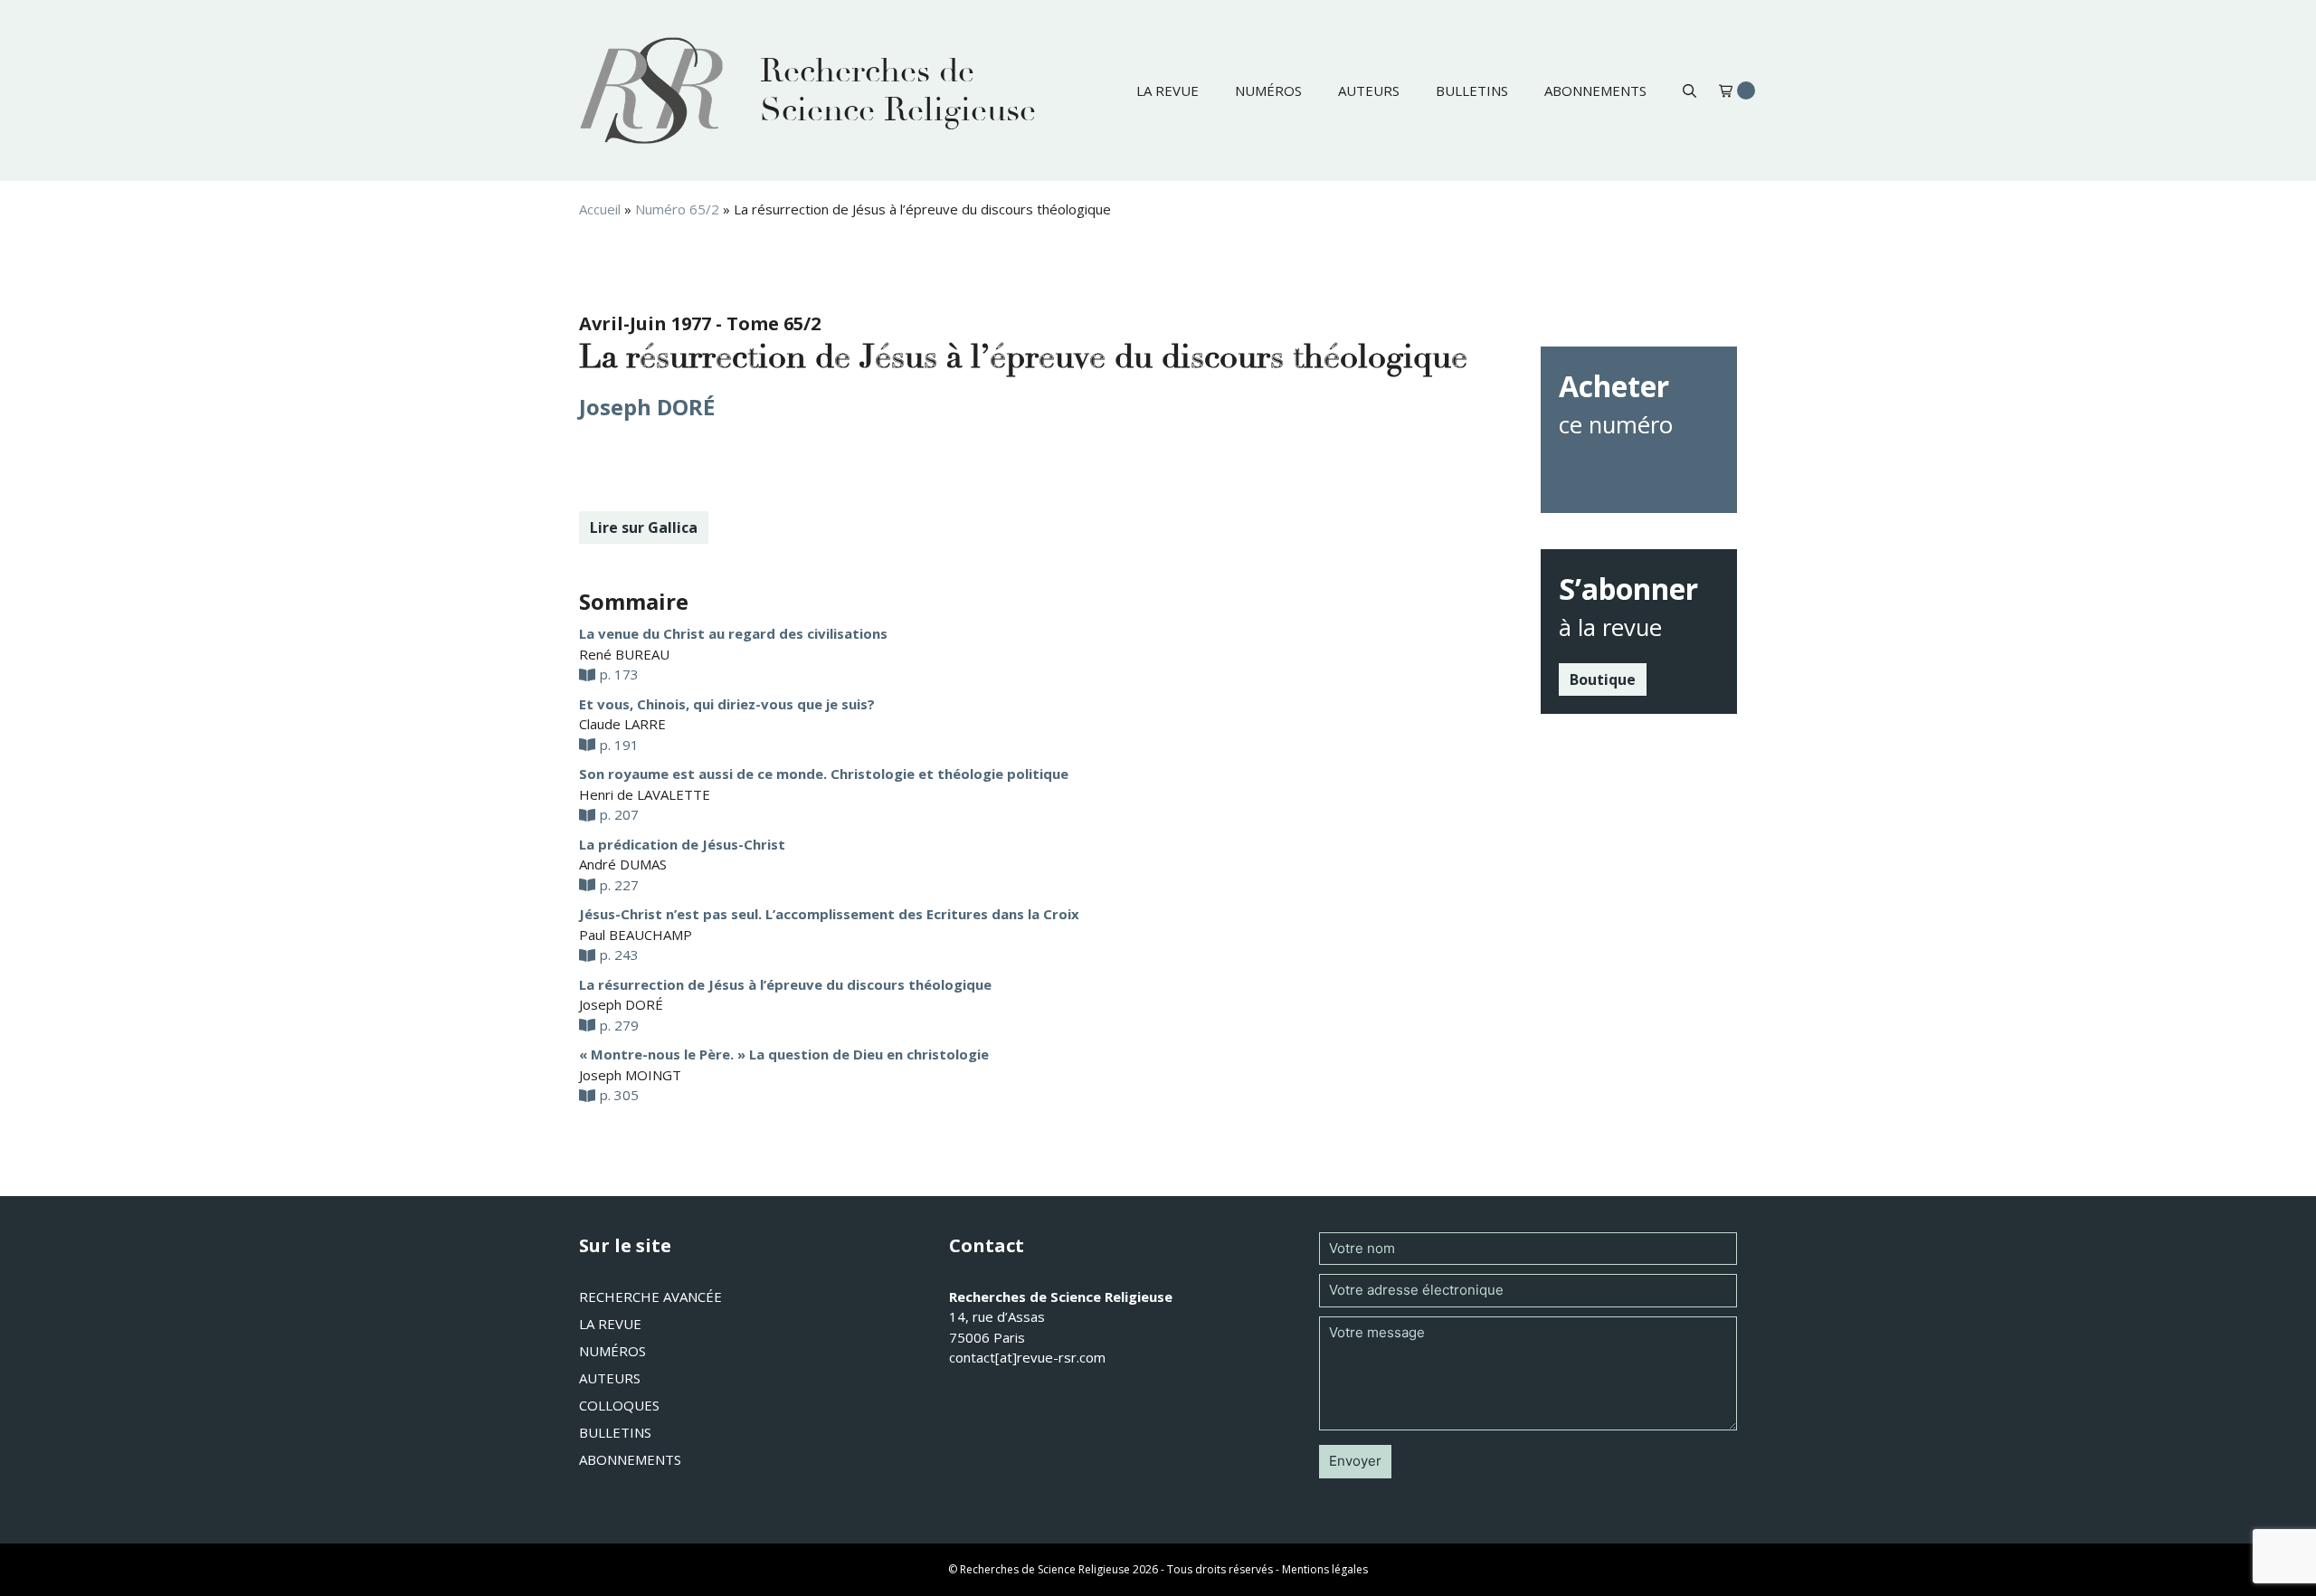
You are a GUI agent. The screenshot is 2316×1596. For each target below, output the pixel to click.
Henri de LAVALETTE (645, 794)
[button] (1690, 90)
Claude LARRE (622, 724)
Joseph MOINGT (630, 1075)
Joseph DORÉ (647, 407)
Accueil (600, 209)
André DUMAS (623, 864)
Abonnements (1595, 90)
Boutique (1603, 679)
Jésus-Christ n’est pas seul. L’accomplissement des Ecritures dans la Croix (829, 914)
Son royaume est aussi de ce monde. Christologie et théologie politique (824, 774)
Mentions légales (1325, 1569)
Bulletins (1472, 90)
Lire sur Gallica (644, 527)
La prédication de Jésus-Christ (682, 844)
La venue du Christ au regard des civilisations (733, 633)
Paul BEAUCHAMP (636, 935)
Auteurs (1369, 90)
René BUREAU (624, 654)
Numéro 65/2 (677, 209)
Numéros (1268, 90)
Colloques (619, 1405)
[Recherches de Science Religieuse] (651, 90)
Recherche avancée (650, 1297)
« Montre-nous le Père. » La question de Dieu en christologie (784, 1054)
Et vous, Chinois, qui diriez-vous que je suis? (727, 704)
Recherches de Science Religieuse (898, 90)
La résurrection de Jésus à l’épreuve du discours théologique (785, 984)
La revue (1167, 90)
